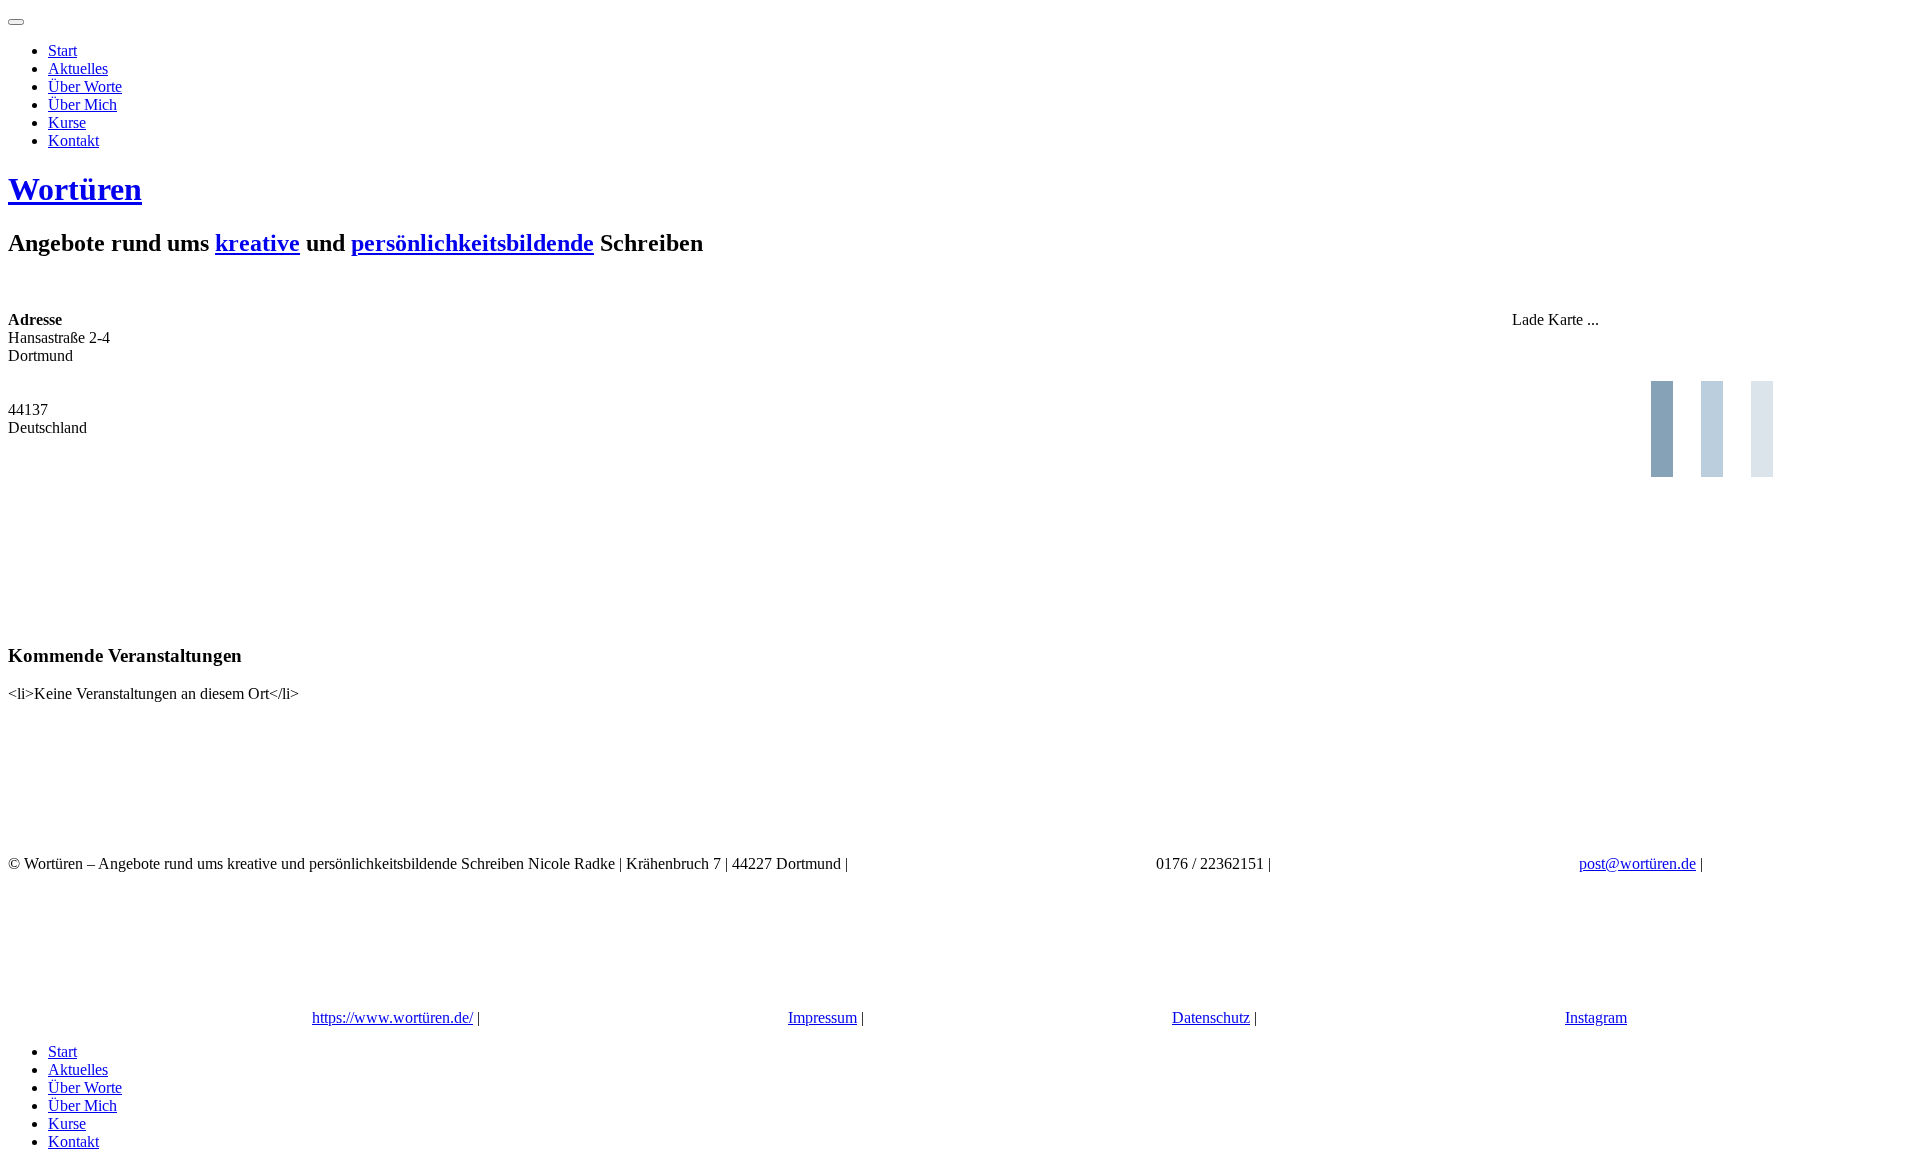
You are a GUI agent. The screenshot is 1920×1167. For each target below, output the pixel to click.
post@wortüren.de (1637, 863)
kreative (257, 243)
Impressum (822, 1017)
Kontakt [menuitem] (73, 1141)
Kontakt (73, 140)
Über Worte (85, 86)
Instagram (1596, 1017)
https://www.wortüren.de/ (392, 1017)
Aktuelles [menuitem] (78, 1069)
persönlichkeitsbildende (472, 243)
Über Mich (82, 104)
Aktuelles (78, 68)
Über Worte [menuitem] (85, 1087)
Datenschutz (1211, 1017)
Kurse (67, 122)
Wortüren (75, 189)
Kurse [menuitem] (67, 1123)
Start (62, 50)
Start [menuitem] (62, 1051)
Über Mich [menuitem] (82, 1105)
